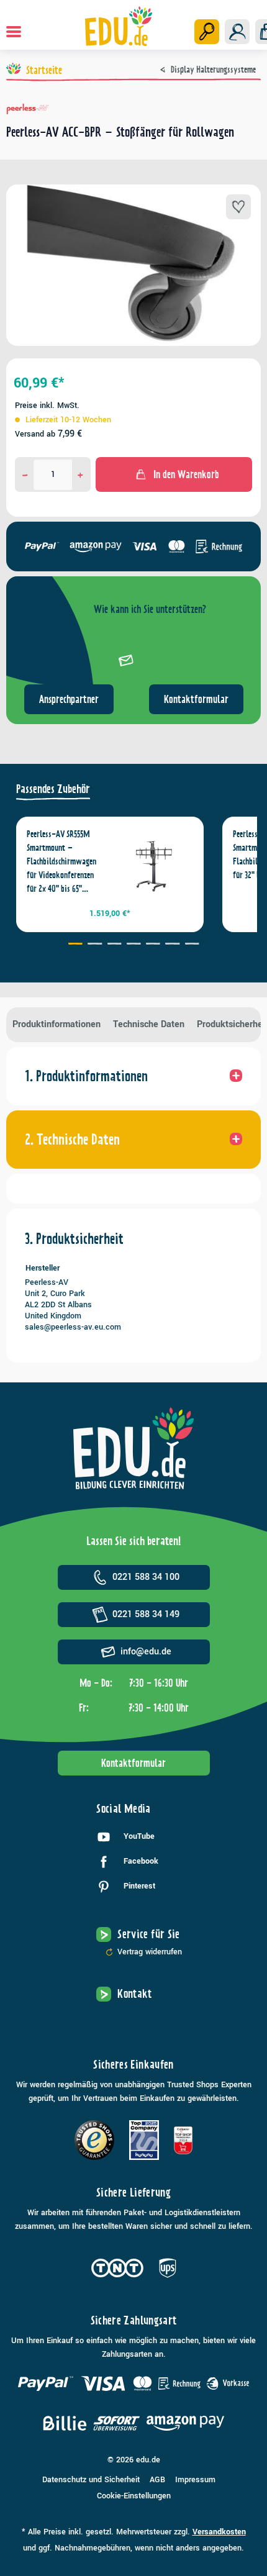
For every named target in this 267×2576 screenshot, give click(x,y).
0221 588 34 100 (146, 1577)
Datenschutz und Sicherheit (91, 2480)
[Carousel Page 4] (133, 945)
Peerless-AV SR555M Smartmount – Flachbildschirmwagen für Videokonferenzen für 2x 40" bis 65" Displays (61, 862)
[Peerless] (133, 109)
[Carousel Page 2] (95, 945)
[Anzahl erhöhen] (80, 474)
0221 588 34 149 (146, 1614)
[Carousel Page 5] (153, 945)
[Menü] (14, 32)
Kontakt (135, 1994)
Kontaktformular (196, 699)
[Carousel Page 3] (114, 945)
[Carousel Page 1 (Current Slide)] (75, 945)
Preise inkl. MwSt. (47, 406)
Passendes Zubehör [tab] (53, 789)
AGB (157, 2480)
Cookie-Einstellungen (134, 2496)
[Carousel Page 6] (172, 945)
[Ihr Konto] (237, 32)
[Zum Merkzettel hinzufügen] (238, 207)
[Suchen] (207, 32)
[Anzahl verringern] (25, 474)
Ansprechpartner (69, 699)
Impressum (195, 2480)
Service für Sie (148, 1934)
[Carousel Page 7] (192, 945)
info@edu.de (146, 1652)
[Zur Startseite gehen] (119, 26)
